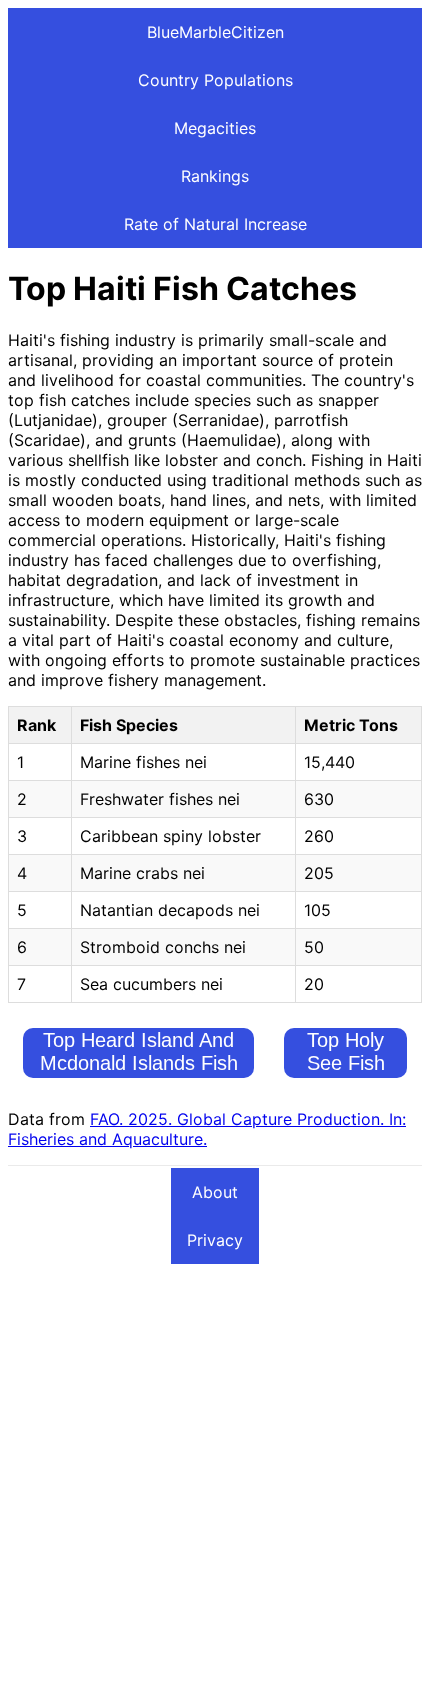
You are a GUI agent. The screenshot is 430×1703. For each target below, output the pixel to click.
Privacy (215, 1240)
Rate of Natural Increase (215, 224)
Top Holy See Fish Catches (346, 1063)
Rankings (215, 176)
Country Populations (215, 80)
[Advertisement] (215, 1480)
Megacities (215, 128)
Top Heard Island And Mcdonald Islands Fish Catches (139, 1063)
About (215, 1192)
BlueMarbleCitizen (215, 32)
